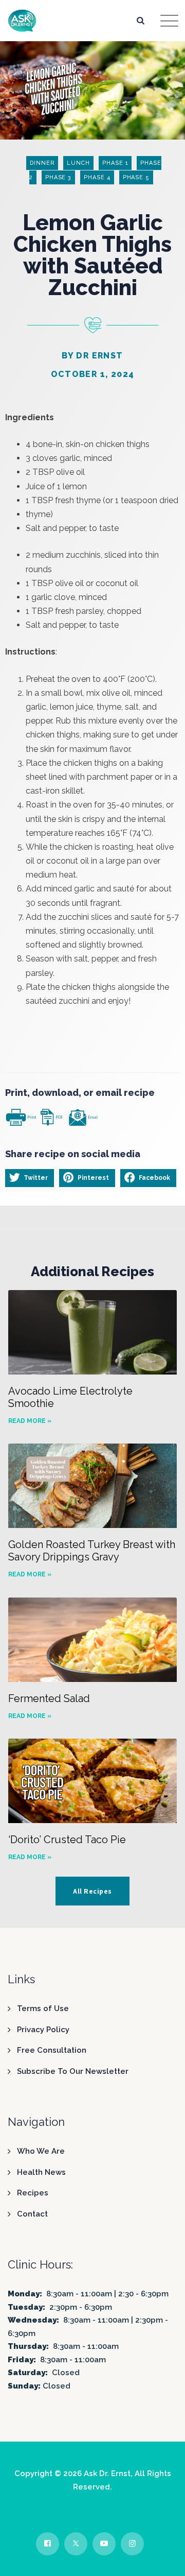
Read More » (30, 1421)
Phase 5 (136, 177)
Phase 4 (97, 177)
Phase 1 (115, 163)
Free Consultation (52, 2050)
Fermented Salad (49, 1698)
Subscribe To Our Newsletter (73, 2071)
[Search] (141, 20)
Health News (41, 2172)
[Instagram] (132, 2544)
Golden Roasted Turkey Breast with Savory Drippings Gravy (92, 1551)
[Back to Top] (163, 2559)
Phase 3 (58, 177)
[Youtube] (104, 2544)
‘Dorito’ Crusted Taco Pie (67, 1840)
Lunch (78, 163)
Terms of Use (43, 2008)
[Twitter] (76, 2544)
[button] (30, 1178)
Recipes (33, 2193)
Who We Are (41, 2151)
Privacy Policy (43, 2030)
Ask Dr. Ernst (107, 2474)
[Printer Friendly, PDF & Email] (51, 1116)
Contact (32, 2214)
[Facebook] (48, 2544)
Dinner (42, 163)
